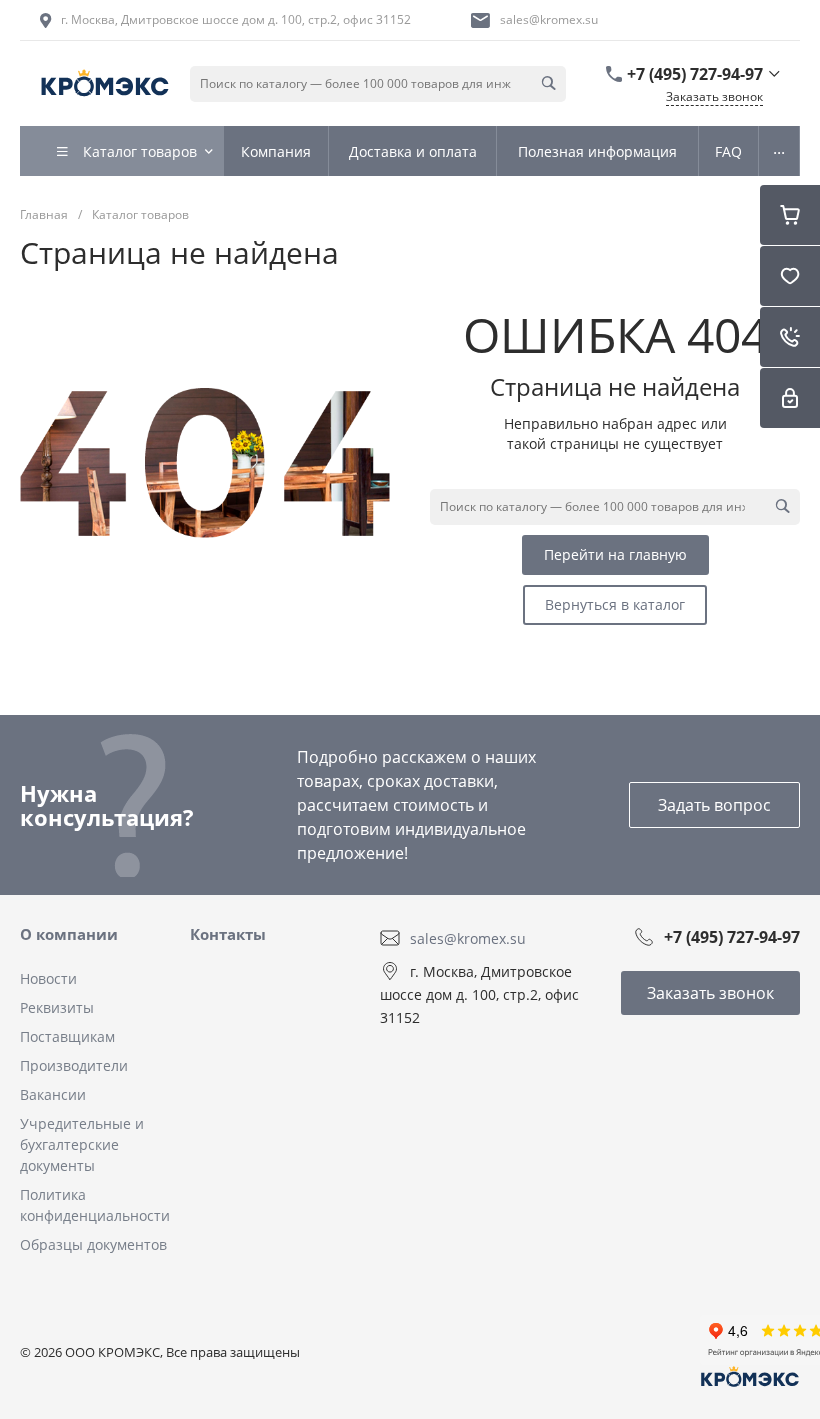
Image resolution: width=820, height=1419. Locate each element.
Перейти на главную (615, 554)
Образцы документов (93, 1244)
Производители (74, 1065)
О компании (69, 934)
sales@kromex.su (549, 19)
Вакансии (53, 1094)
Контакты (228, 934)
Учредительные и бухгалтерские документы (82, 1144)
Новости (48, 978)
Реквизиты (57, 1007)
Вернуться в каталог (615, 604)
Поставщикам (67, 1036)
